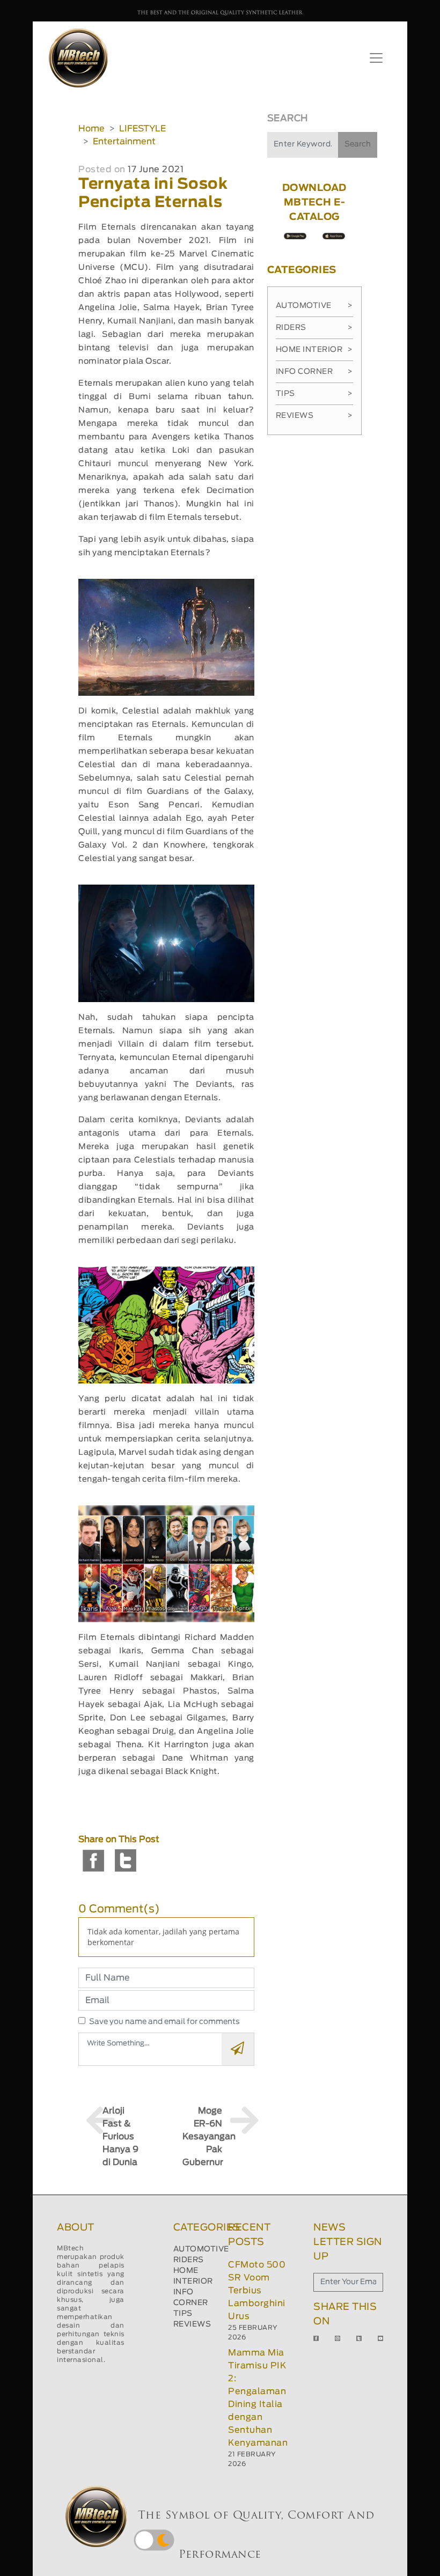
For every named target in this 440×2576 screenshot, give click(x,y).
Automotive (314, 306)
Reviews (314, 416)
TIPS (183, 2314)
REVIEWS (192, 2324)
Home (91, 129)
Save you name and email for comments (164, 2022)
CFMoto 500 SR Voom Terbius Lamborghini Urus (257, 2291)
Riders (314, 328)
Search (358, 144)
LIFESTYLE (142, 129)
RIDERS (189, 2260)
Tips (314, 394)
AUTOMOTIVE (201, 2249)
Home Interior (314, 350)
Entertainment (124, 142)
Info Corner (314, 372)
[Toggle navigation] (376, 58)
